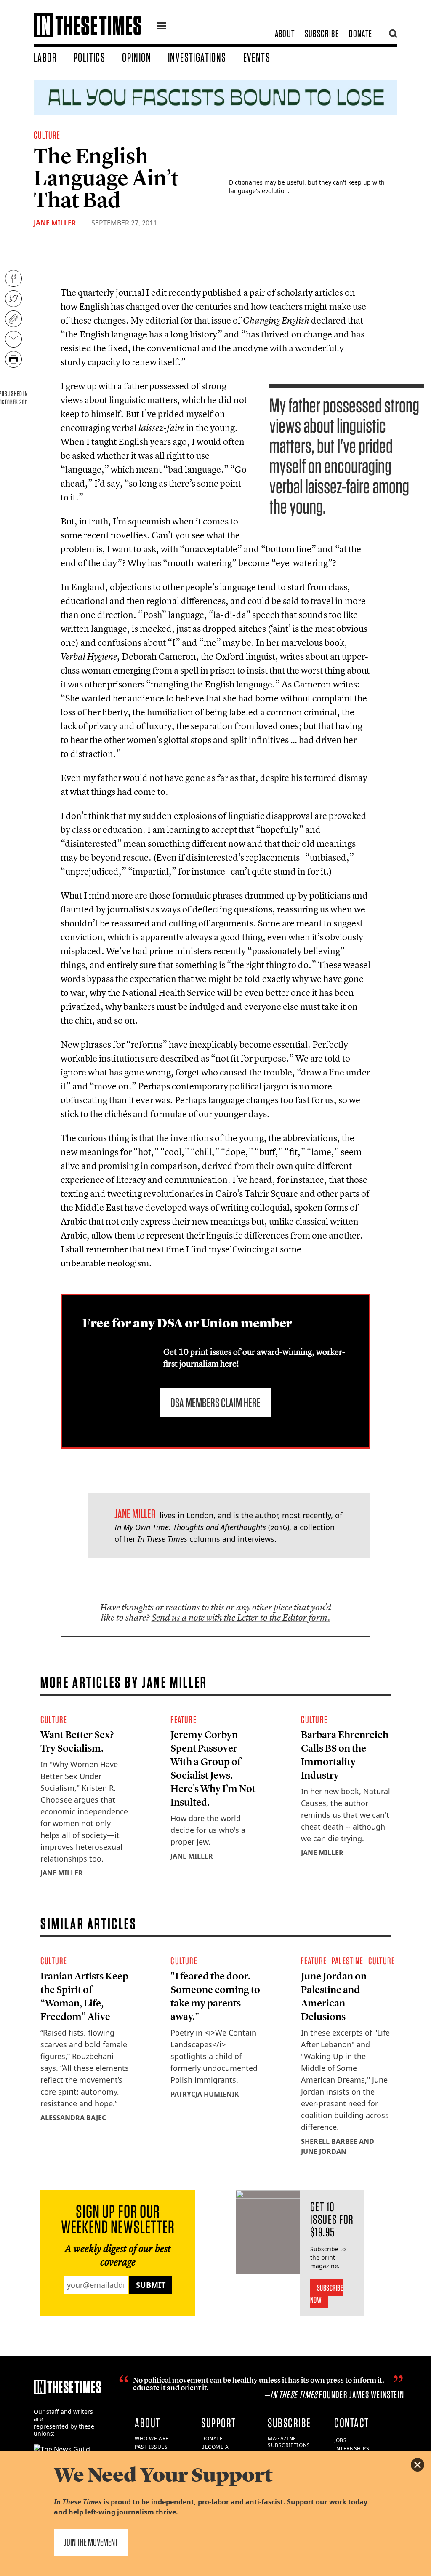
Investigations (197, 57)
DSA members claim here (215, 1402)
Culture (47, 135)
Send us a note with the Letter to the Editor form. (241, 1617)
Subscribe (322, 33)
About (285, 33)
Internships (352, 2449)
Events (257, 57)
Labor (45, 57)
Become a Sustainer (216, 2450)
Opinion (137, 57)
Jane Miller (55, 223)
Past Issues (151, 2447)
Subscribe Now (327, 2294)
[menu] (161, 27)
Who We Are (152, 2438)
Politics (89, 57)
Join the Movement (91, 2542)
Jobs (340, 2440)
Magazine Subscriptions (289, 2442)
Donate (360, 33)
